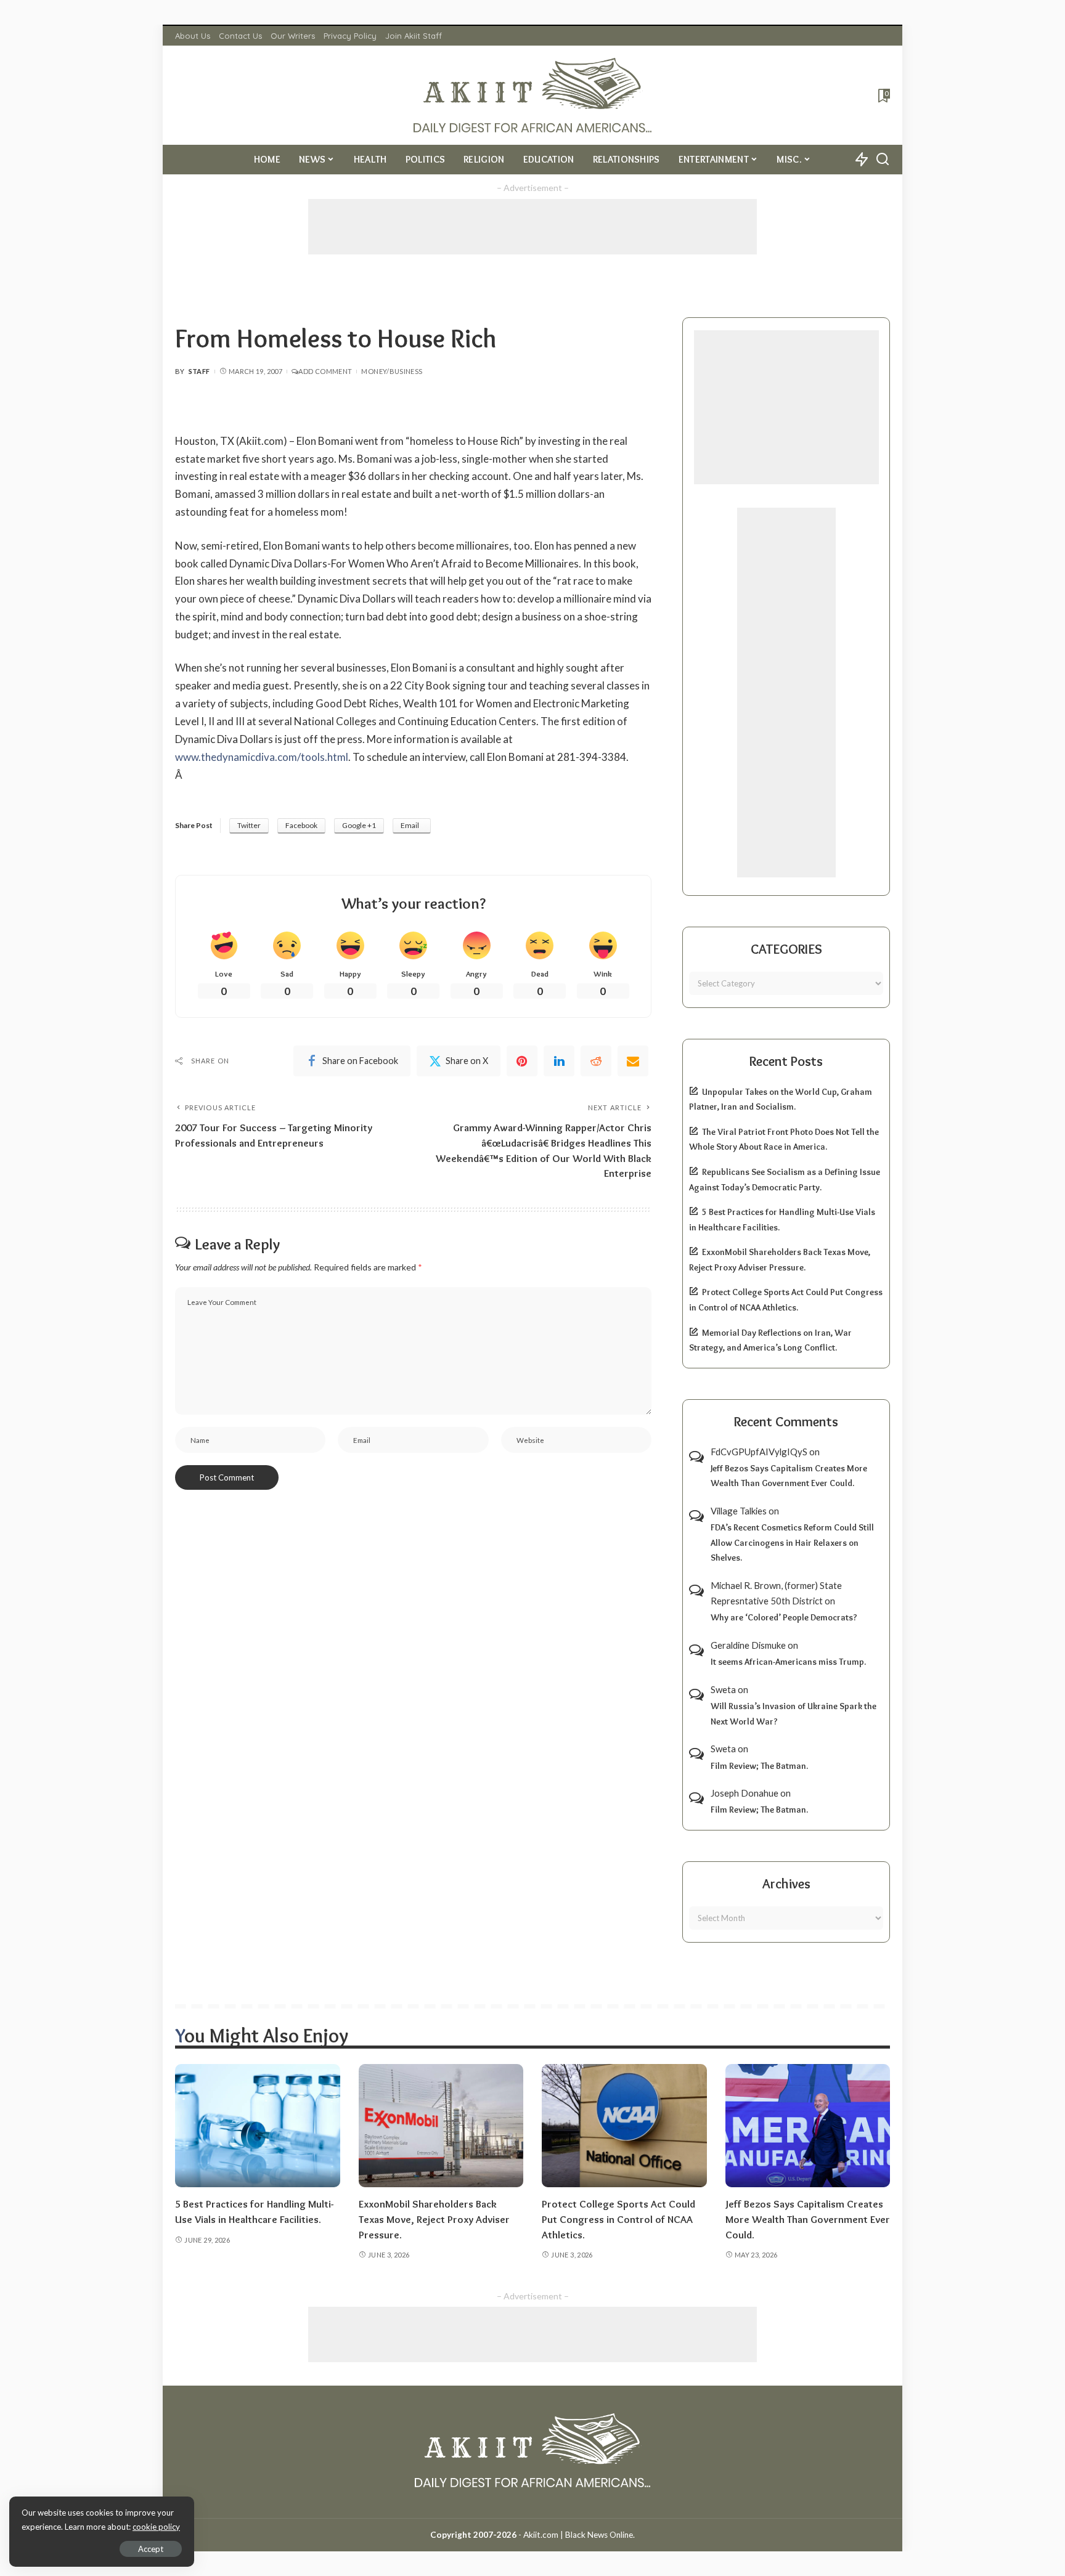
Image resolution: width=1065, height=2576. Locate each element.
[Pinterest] (522, 1061)
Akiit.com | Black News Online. (579, 2535)
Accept (151, 2549)
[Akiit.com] (533, 95)
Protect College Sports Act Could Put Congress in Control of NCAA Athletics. (618, 2219)
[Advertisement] (532, 227)
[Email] (633, 1061)
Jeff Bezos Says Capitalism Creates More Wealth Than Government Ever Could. (789, 1476)
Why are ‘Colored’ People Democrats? (784, 1617)
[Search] (883, 160)
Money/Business (392, 371)
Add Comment (325, 371)
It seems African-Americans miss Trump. (788, 1662)
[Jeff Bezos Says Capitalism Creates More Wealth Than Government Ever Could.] (808, 2126)
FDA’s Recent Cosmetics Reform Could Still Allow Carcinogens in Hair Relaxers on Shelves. (792, 1542)
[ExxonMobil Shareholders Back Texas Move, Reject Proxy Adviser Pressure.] (441, 2126)
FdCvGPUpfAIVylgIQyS (759, 1452)
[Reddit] (596, 1061)
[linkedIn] (559, 1061)
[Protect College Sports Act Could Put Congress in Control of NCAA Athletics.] (624, 2126)
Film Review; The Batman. (759, 1766)
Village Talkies (739, 1511)
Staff (199, 371)
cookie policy (156, 2527)
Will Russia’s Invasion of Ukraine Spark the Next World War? (794, 1714)
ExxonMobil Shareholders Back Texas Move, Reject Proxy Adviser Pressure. (434, 2219)
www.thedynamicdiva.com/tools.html (262, 757)
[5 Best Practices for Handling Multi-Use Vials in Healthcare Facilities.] (258, 2126)
